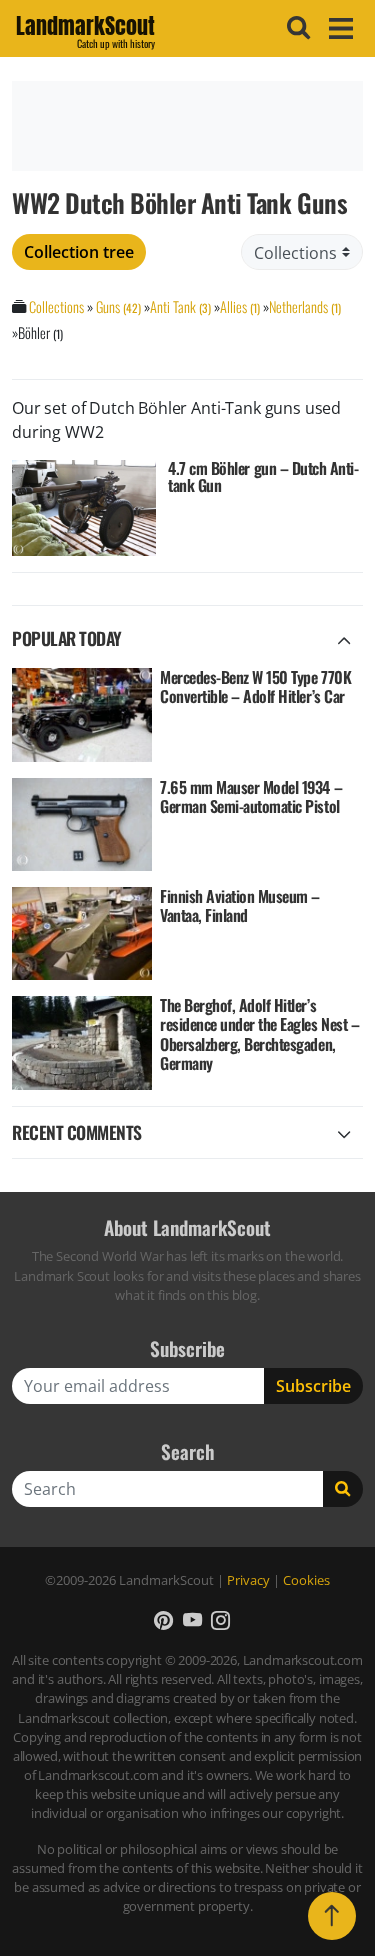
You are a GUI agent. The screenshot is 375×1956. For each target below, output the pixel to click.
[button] (163, 1619)
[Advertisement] (187, 126)
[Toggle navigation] (338, 28)
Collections (56, 306)
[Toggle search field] (296, 28)
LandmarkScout (85, 29)
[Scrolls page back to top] (332, 1916)
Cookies (306, 1580)
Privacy (248, 1580)
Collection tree (79, 252)
